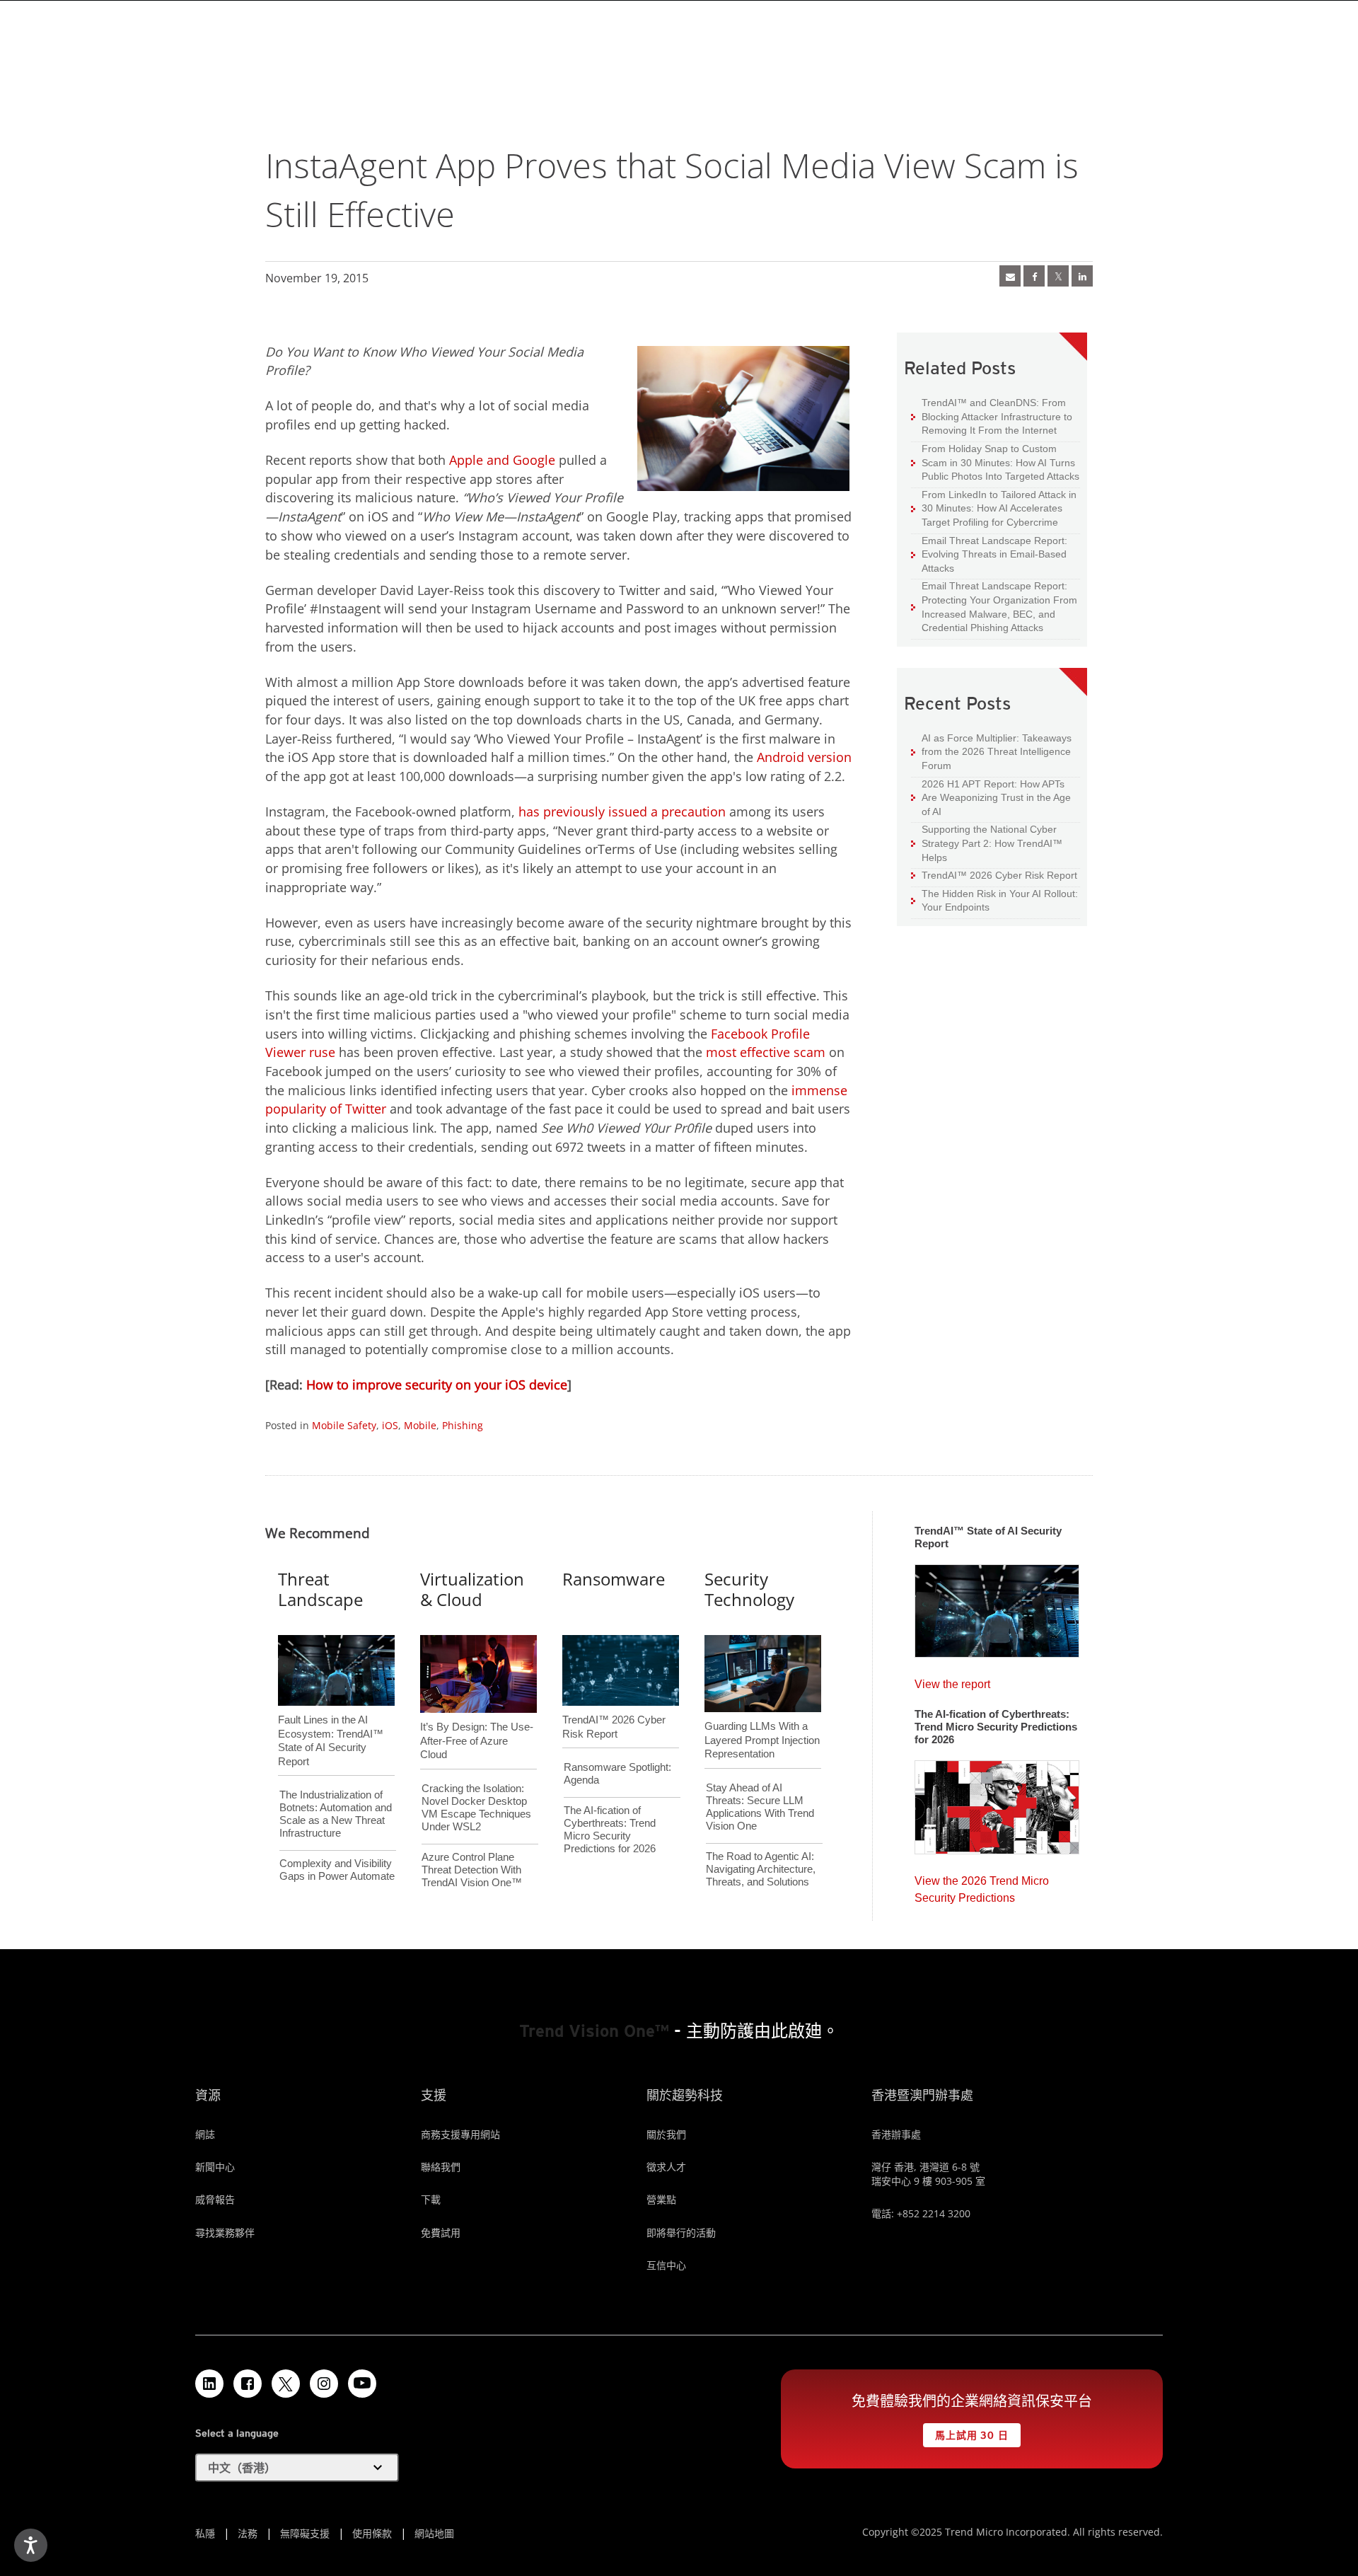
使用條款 (372, 2533)
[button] (297, 2468)
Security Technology (749, 1589)
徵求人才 (666, 2167)
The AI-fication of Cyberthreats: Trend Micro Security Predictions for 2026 (610, 1829)
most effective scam (766, 1052)
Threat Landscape (320, 1589)
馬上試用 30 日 (966, 2432)
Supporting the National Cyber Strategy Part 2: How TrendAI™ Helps (987, 843)
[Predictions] (997, 1803)
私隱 (205, 2533)
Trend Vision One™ (594, 2031)
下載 (431, 2199)
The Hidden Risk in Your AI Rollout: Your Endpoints (994, 900)
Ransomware (614, 1579)
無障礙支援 (305, 2533)
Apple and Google (502, 460)
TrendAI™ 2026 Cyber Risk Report (999, 875)
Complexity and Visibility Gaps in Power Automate (337, 1870)
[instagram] (324, 2384)
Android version (804, 757)
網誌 (205, 2134)
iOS (390, 1425)
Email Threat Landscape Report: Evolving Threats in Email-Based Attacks (989, 554)
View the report (952, 1681)
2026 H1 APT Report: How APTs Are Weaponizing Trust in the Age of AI (991, 797)
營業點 (661, 2199)
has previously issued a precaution (622, 812)
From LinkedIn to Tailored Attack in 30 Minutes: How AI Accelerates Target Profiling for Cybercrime (994, 508)
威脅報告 (215, 2199)
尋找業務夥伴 (225, 2233)
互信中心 (666, 2265)
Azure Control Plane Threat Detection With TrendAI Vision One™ (472, 1870)
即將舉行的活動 (681, 2233)
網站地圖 (434, 2533)
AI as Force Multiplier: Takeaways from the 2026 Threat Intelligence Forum (991, 751)
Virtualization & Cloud (472, 1589)
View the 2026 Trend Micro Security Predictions (982, 1886)
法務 (248, 2533)
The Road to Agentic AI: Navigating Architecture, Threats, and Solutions (761, 1869)
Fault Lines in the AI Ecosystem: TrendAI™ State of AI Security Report (331, 1717)
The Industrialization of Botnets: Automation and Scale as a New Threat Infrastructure (336, 1814)
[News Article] (1010, 276)
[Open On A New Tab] (286, 2384)
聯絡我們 (441, 2167)
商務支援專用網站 (460, 2134)
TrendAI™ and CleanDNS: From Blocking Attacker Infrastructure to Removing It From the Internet (992, 416)
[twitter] (1058, 276)
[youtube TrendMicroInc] (362, 2384)
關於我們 (666, 2134)
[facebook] (1034, 276)
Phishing (463, 1425)
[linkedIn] (1082, 276)
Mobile (420, 1425)
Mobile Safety (344, 1425)
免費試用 (441, 2233)
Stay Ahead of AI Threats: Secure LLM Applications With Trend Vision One (760, 1807)
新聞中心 (215, 2167)
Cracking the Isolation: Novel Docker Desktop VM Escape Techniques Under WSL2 (476, 1807)
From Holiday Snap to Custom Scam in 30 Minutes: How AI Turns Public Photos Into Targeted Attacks (995, 462)
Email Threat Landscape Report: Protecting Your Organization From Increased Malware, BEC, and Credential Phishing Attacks (994, 606)
